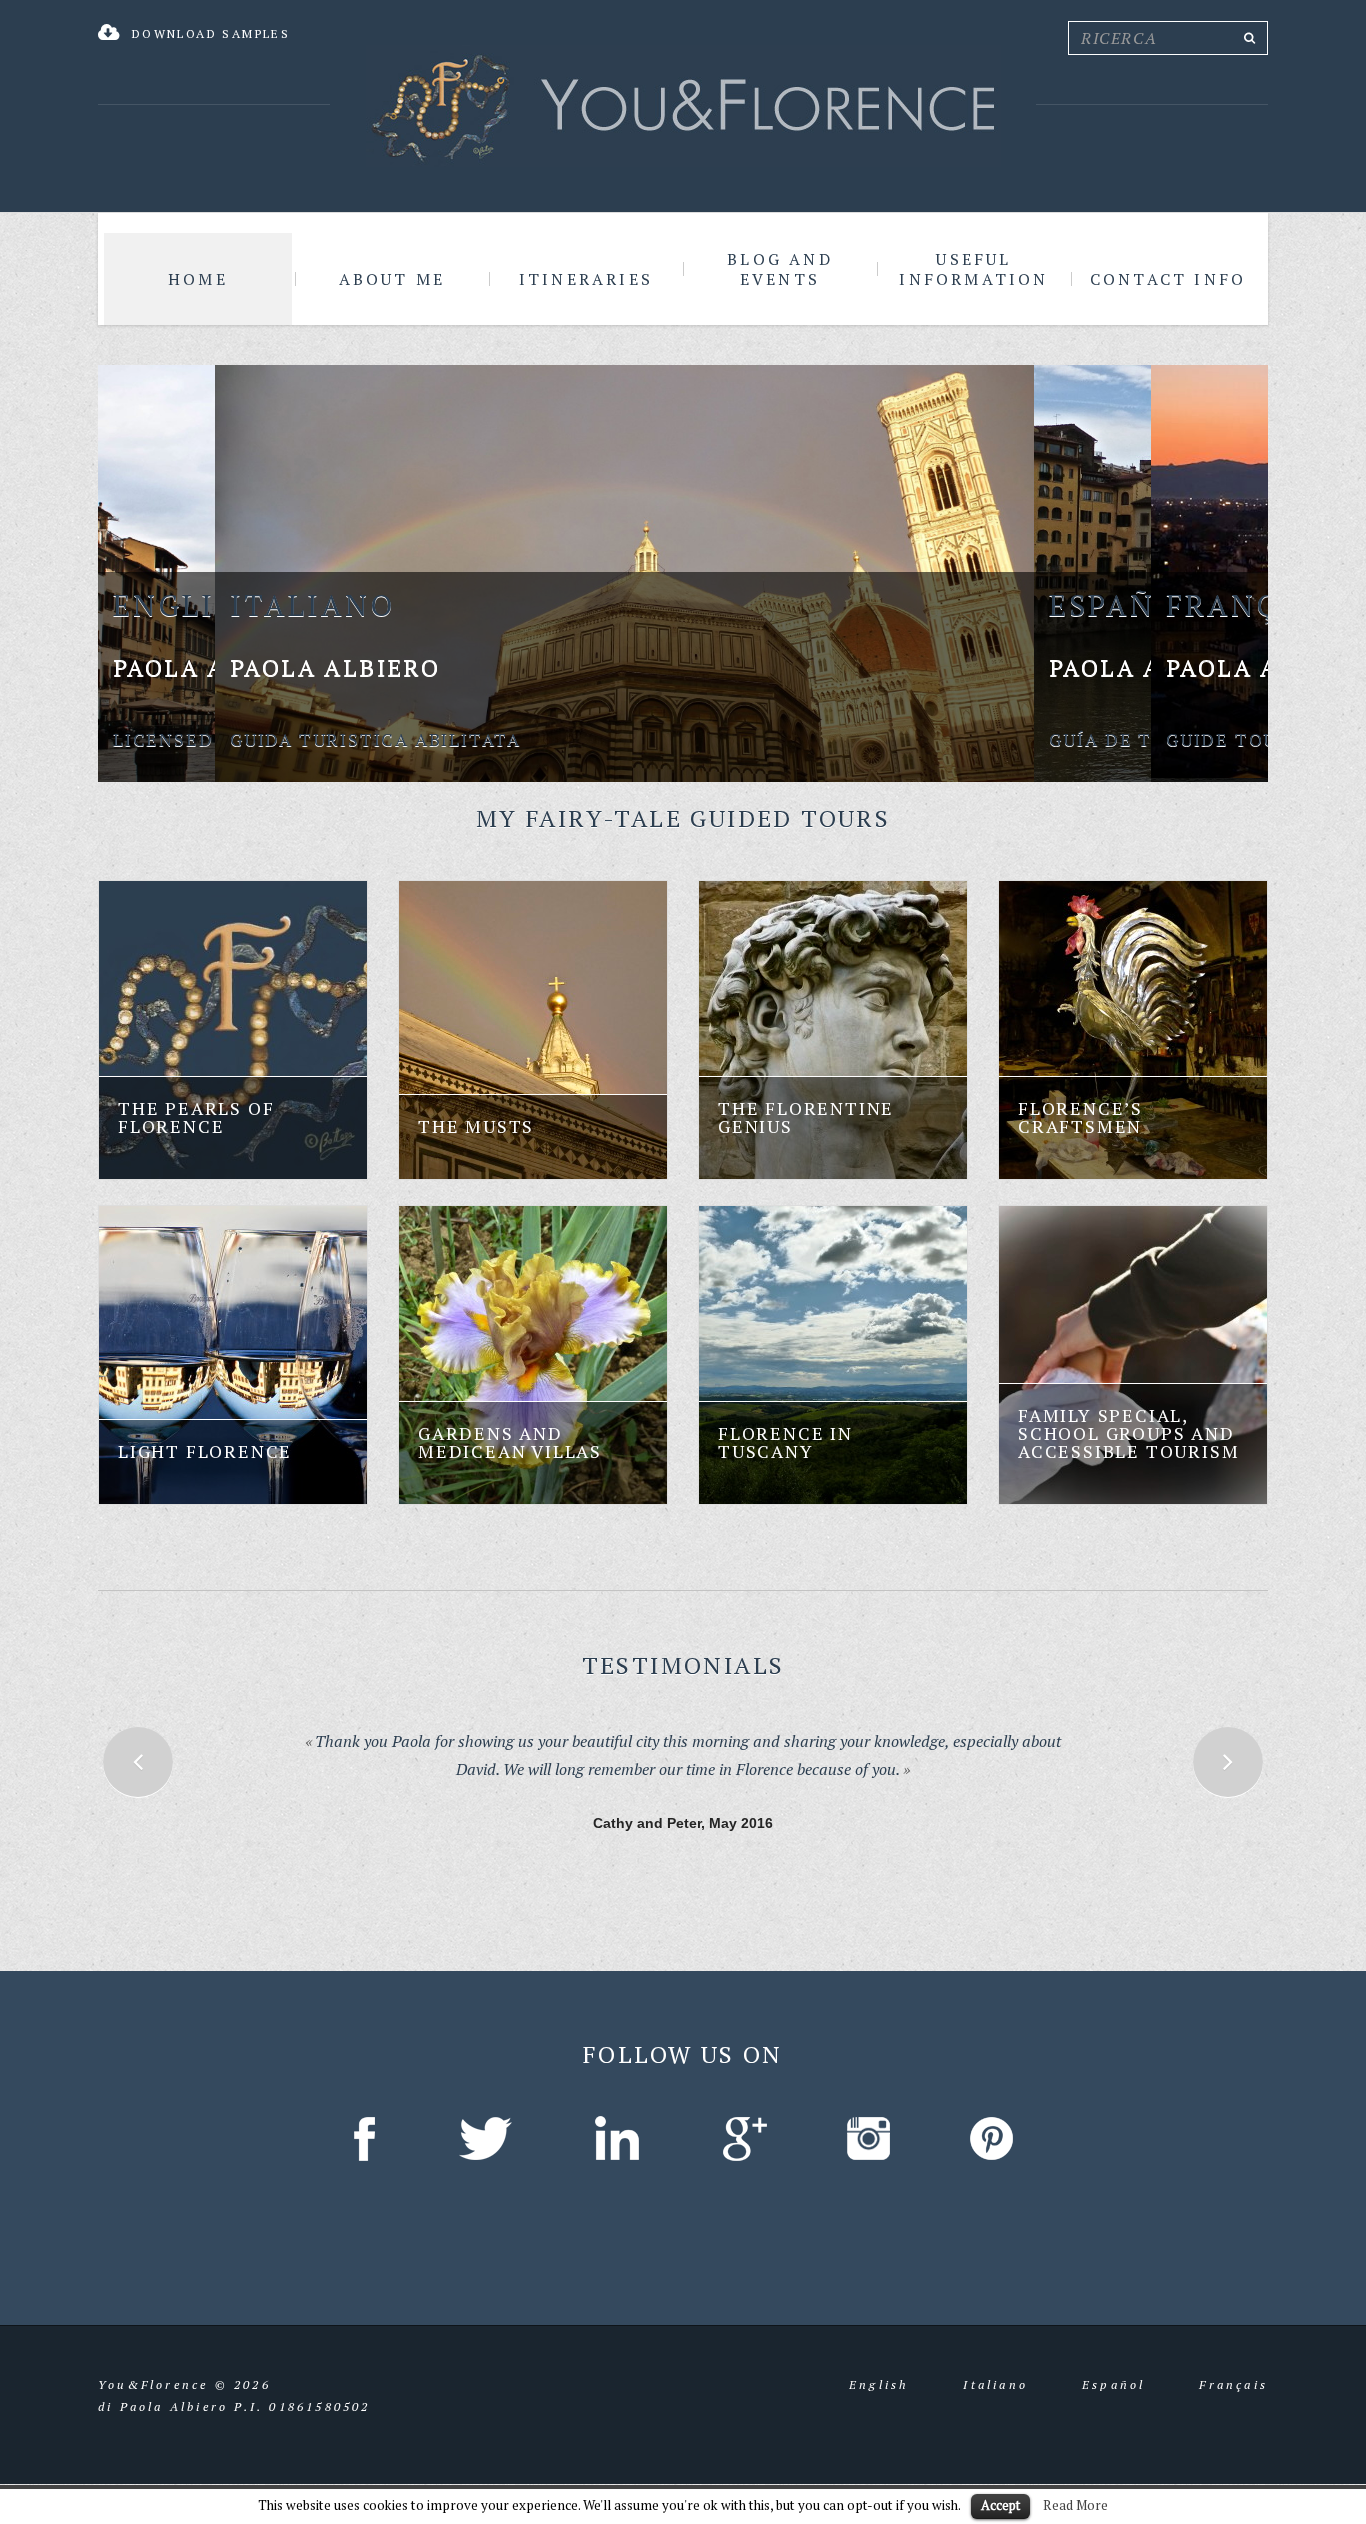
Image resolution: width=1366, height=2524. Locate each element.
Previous (138, 1762)
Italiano (995, 2370)
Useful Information (973, 269)
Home (198, 279)
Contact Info (1168, 279)
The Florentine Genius (806, 1117)
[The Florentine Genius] (833, 1030)
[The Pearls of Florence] (233, 1030)
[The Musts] (533, 1030)
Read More (1075, 2505)
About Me (392, 279)
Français (1233, 2370)
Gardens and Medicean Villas (510, 1442)
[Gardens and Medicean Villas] (533, 1355)
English (879, 2370)
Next (1228, 1762)
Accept (1000, 2505)
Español (1113, 2370)
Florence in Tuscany (785, 1442)
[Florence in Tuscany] (833, 1355)
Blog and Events (780, 269)
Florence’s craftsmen (1080, 1117)
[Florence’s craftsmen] (1133, 1030)
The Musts (476, 1126)
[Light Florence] (233, 1355)
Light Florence (205, 1451)
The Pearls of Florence (196, 1117)
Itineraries (586, 279)
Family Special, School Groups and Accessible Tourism (1128, 1433)
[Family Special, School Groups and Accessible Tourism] (1133, 1355)
